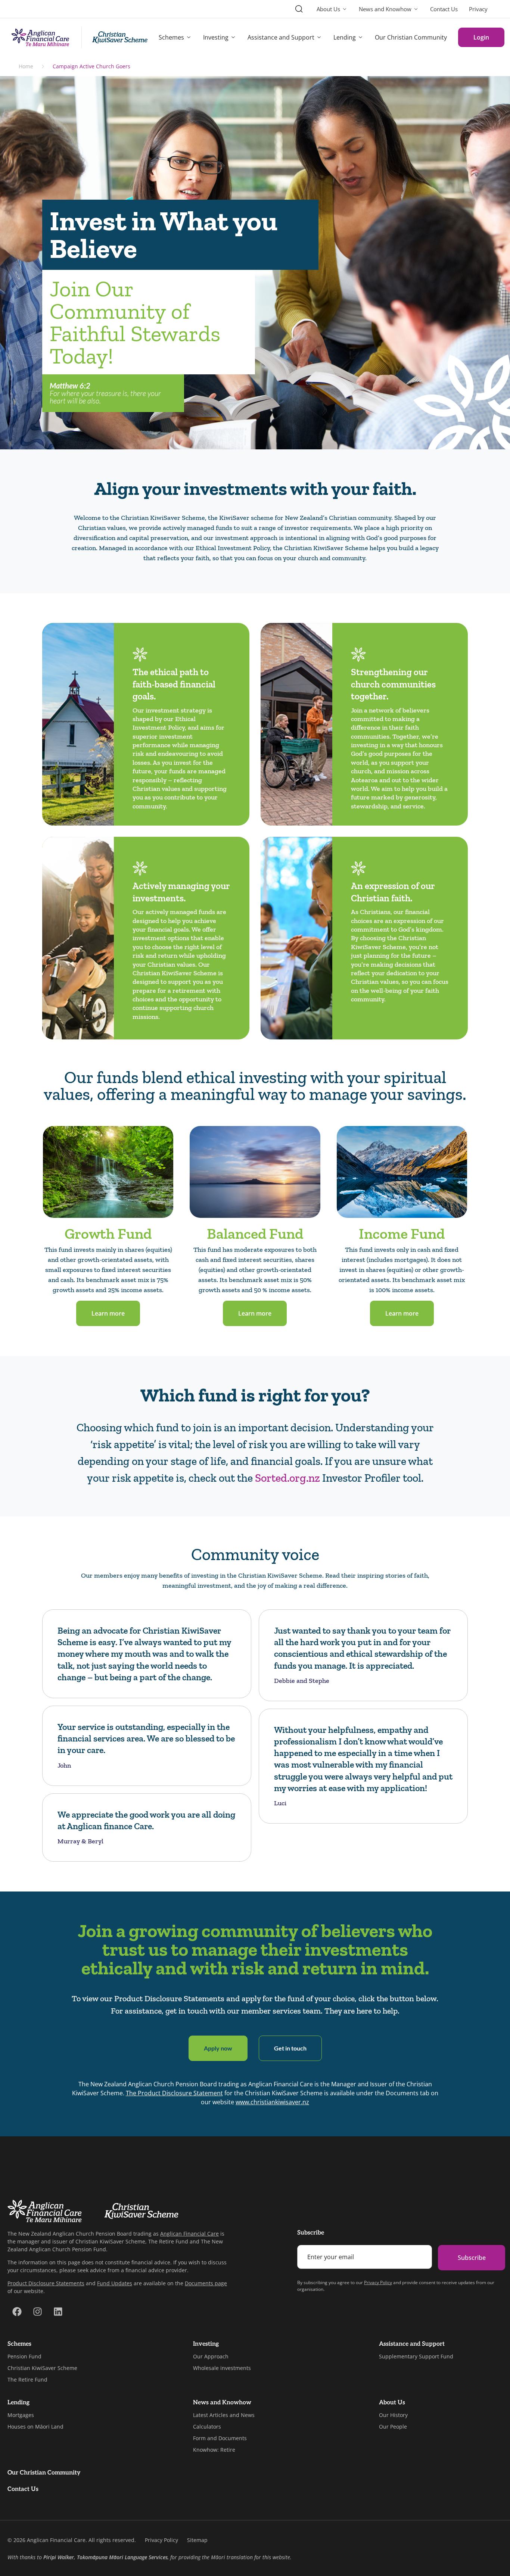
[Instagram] (37, 2312)
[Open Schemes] (189, 37)
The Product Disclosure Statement (174, 2093)
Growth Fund (108, 1234)
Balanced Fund (255, 1234)
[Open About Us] (345, 9)
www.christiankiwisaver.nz (272, 2102)
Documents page (206, 2283)
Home (26, 66)
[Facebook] (17, 2312)
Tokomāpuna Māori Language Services (122, 2557)
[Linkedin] (58, 2312)
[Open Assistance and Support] (319, 37)
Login (481, 37)
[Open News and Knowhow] (416, 9)
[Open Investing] (233, 37)
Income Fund (402, 1234)
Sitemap (197, 2540)
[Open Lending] (361, 37)
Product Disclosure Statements (46, 2283)
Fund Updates (115, 2283)
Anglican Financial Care (189, 2234)
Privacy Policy (378, 2282)
